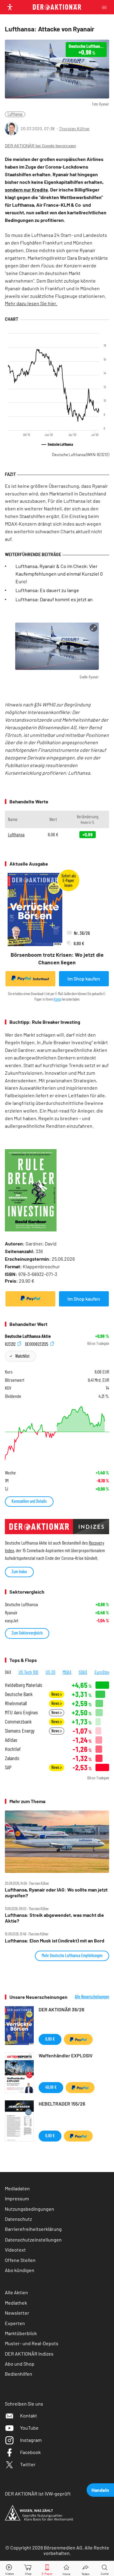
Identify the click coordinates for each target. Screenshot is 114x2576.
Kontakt (29, 2415)
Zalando (12, 1758)
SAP (8, 1767)
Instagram (31, 2440)
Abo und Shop (20, 2364)
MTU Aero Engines (21, 1712)
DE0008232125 (37, 1343)
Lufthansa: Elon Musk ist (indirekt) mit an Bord (55, 1941)
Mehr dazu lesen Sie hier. (31, 303)
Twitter (28, 2464)
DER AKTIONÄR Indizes (29, 2354)
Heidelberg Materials (24, 1685)
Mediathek (16, 2303)
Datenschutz (18, 2219)
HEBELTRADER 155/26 (62, 2104)
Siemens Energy (20, 1731)
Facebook (30, 2452)
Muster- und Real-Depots (32, 2343)
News (56, 1694)
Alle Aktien (16, 2292)
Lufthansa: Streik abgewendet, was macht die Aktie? (54, 1918)
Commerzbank (18, 1722)
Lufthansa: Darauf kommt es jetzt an (54, 599)
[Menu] (106, 7)
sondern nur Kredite (26, 189)
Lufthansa (15, 114)
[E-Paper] (47, 2569)
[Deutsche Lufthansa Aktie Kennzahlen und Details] (57, 1433)
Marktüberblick (21, 2333)
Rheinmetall (16, 1703)
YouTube (29, 2428)
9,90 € (50, 2136)
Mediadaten (17, 2188)
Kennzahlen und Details (29, 1501)
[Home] (66, 2569)
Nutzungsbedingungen (29, 2209)
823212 (11, 1343)
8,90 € (50, 2039)
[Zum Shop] (28, 2569)
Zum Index (19, 1572)
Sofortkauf (41, 979)
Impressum (17, 2198)
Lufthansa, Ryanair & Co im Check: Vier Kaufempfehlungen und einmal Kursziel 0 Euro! (59, 574)
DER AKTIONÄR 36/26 (61, 2009)
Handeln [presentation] (100, 2490)
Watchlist (22, 1356)
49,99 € (51, 2087)
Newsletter (17, 2313)
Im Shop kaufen (84, 979)
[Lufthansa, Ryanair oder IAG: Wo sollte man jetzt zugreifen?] (57, 1842)
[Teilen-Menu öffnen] (86, 2569)
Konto (57, 999)
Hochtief (13, 1749)
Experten (15, 2323)
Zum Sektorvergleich (27, 1633)
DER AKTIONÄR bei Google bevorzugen (40, 146)
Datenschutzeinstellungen (33, 2240)
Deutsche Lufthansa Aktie (28, 1336)
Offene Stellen (20, 2260)
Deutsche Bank (19, 1694)
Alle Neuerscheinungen (92, 1997)
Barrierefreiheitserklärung (33, 2229)
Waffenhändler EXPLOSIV (66, 2055)
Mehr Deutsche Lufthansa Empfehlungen (72, 1955)
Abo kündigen (20, 2270)
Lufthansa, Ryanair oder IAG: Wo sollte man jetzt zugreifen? (56, 1892)
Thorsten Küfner (74, 129)
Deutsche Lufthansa (81, 455)
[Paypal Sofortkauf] (30, 1299)
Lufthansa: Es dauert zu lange (47, 590)
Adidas (11, 1740)
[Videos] (9, 2569)
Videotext (15, 2250)
